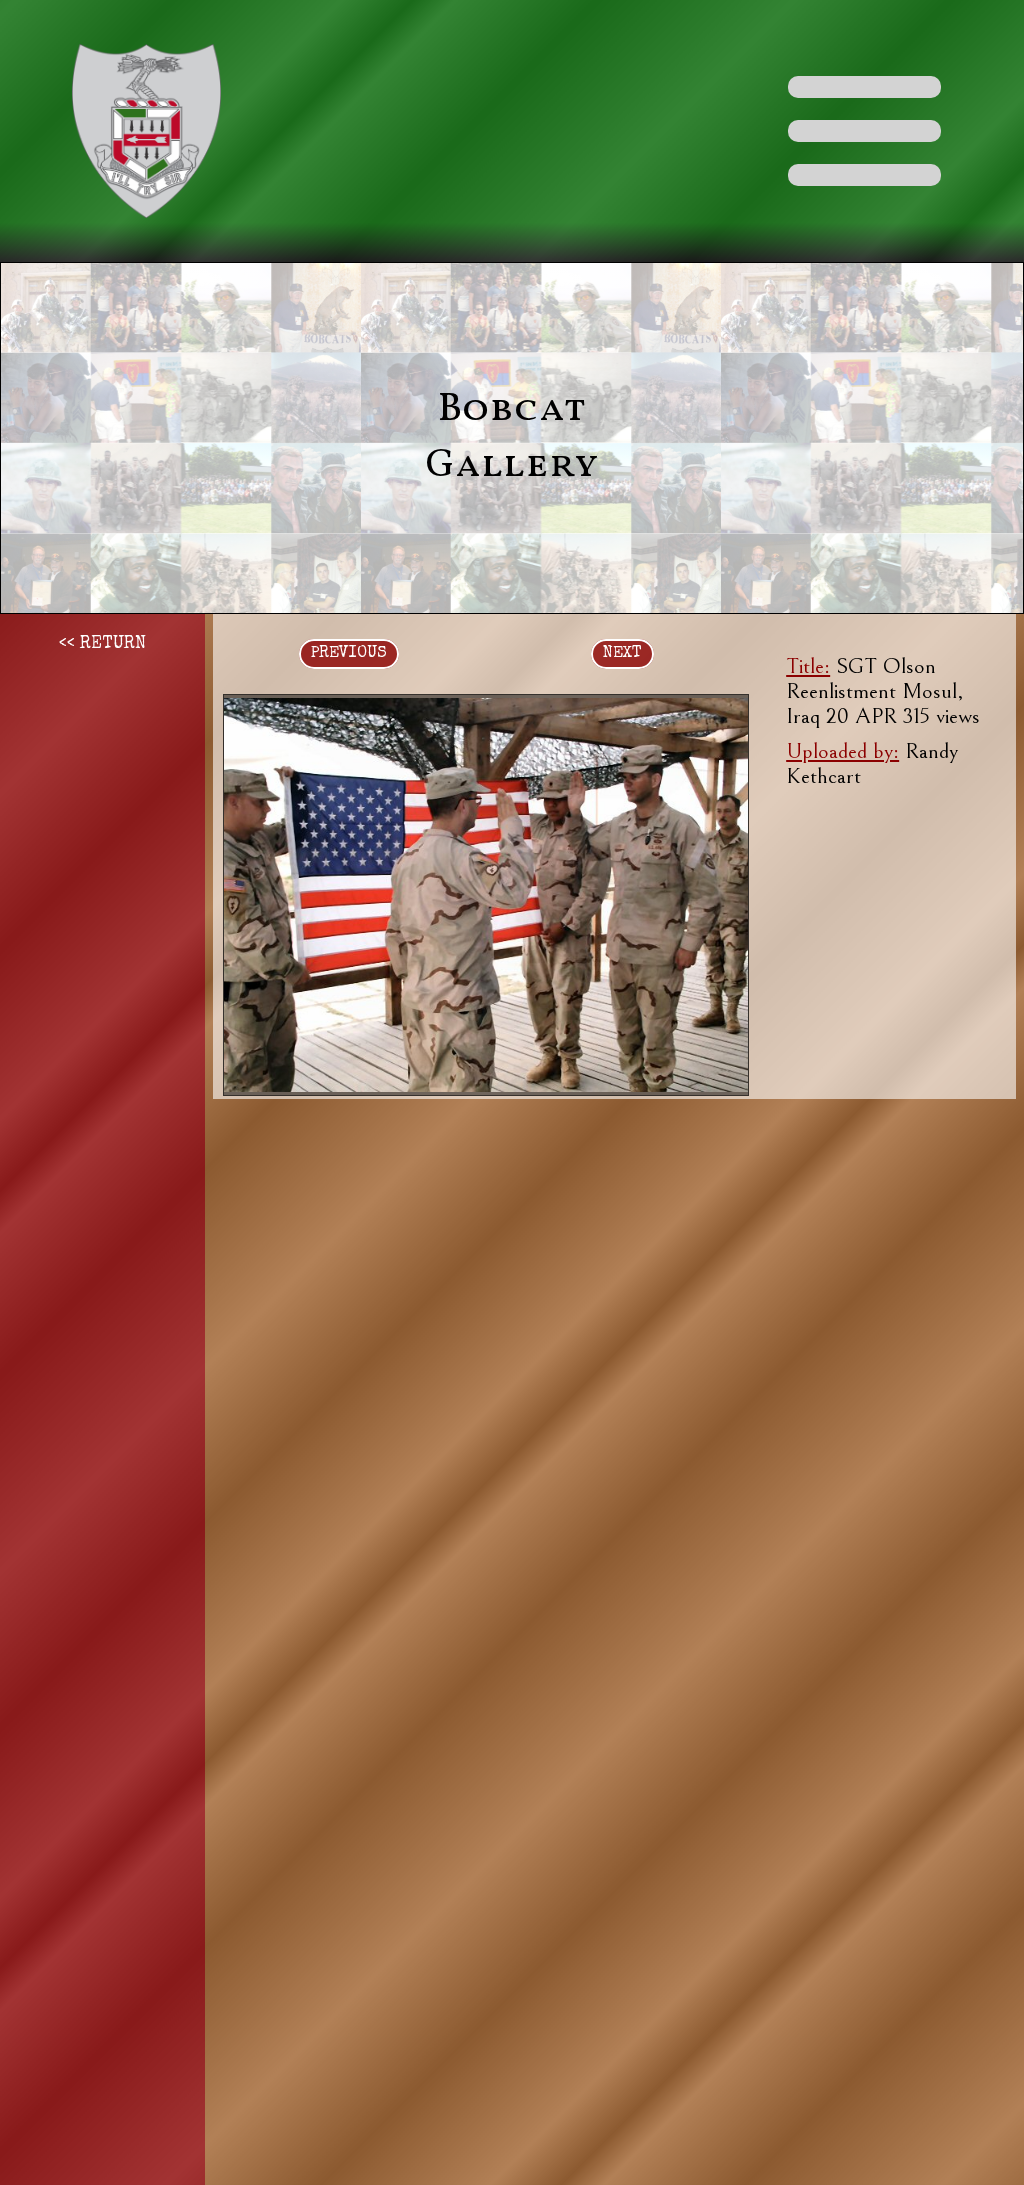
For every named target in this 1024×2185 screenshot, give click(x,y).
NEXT (622, 654)
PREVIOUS (349, 654)
